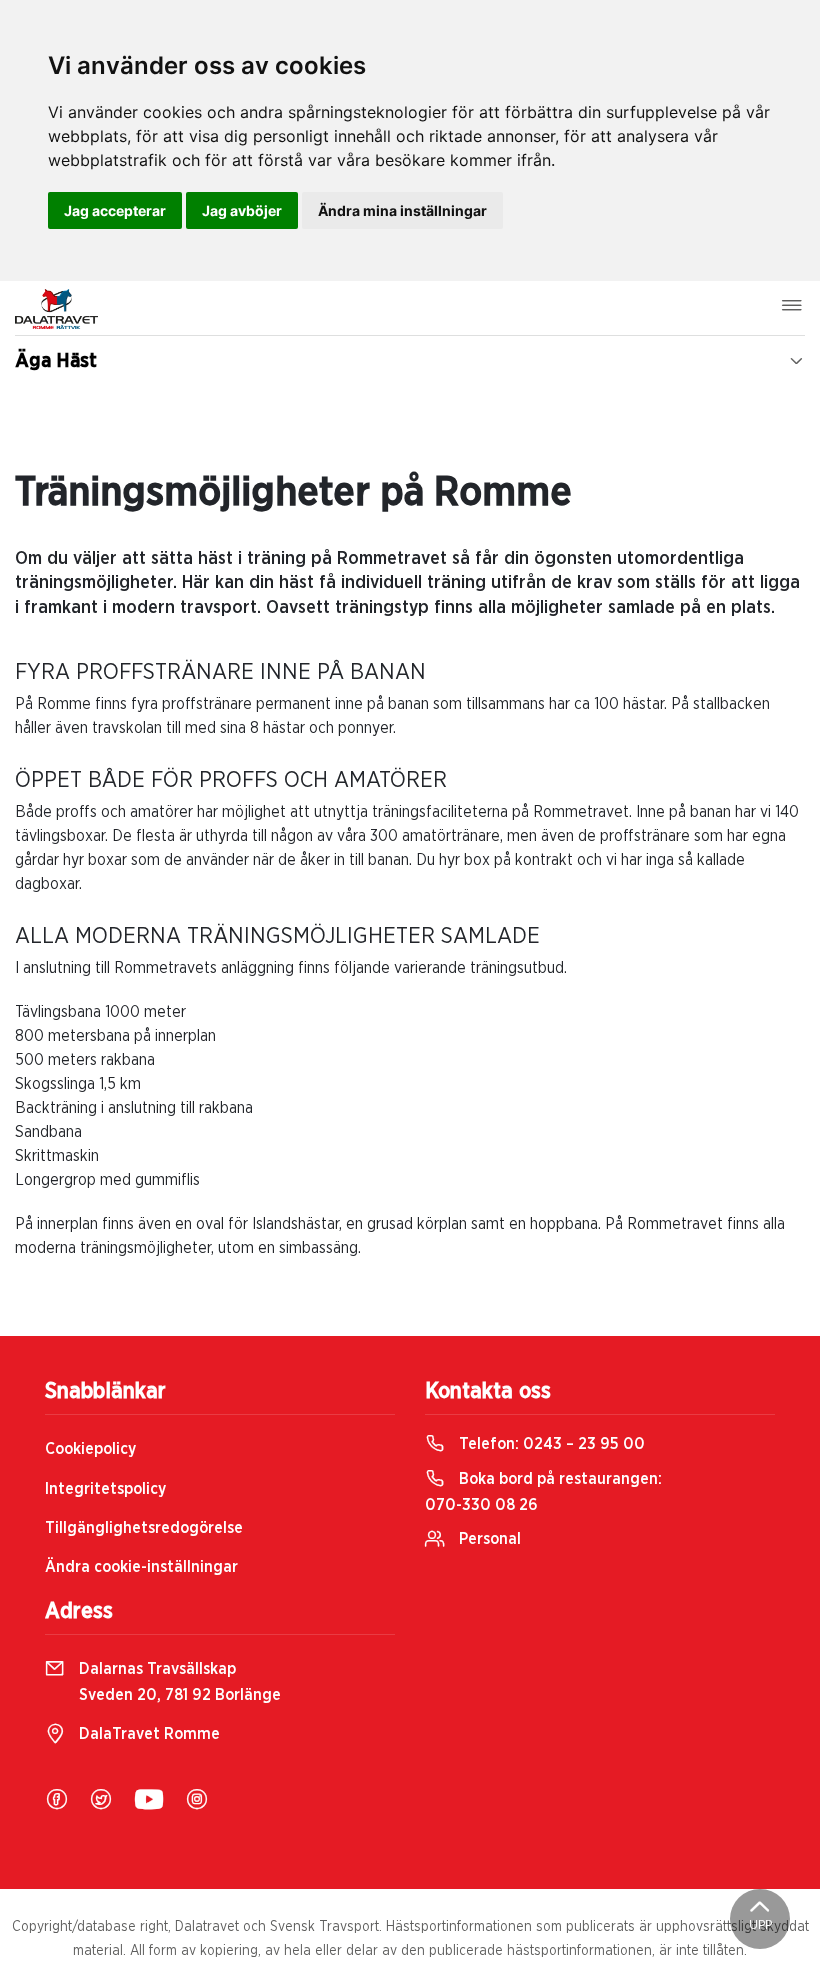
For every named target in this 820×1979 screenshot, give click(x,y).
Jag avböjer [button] (242, 210)
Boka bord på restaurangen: (543, 1492)
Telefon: (550, 1444)
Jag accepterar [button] (115, 210)
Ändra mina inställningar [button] (402, 210)
